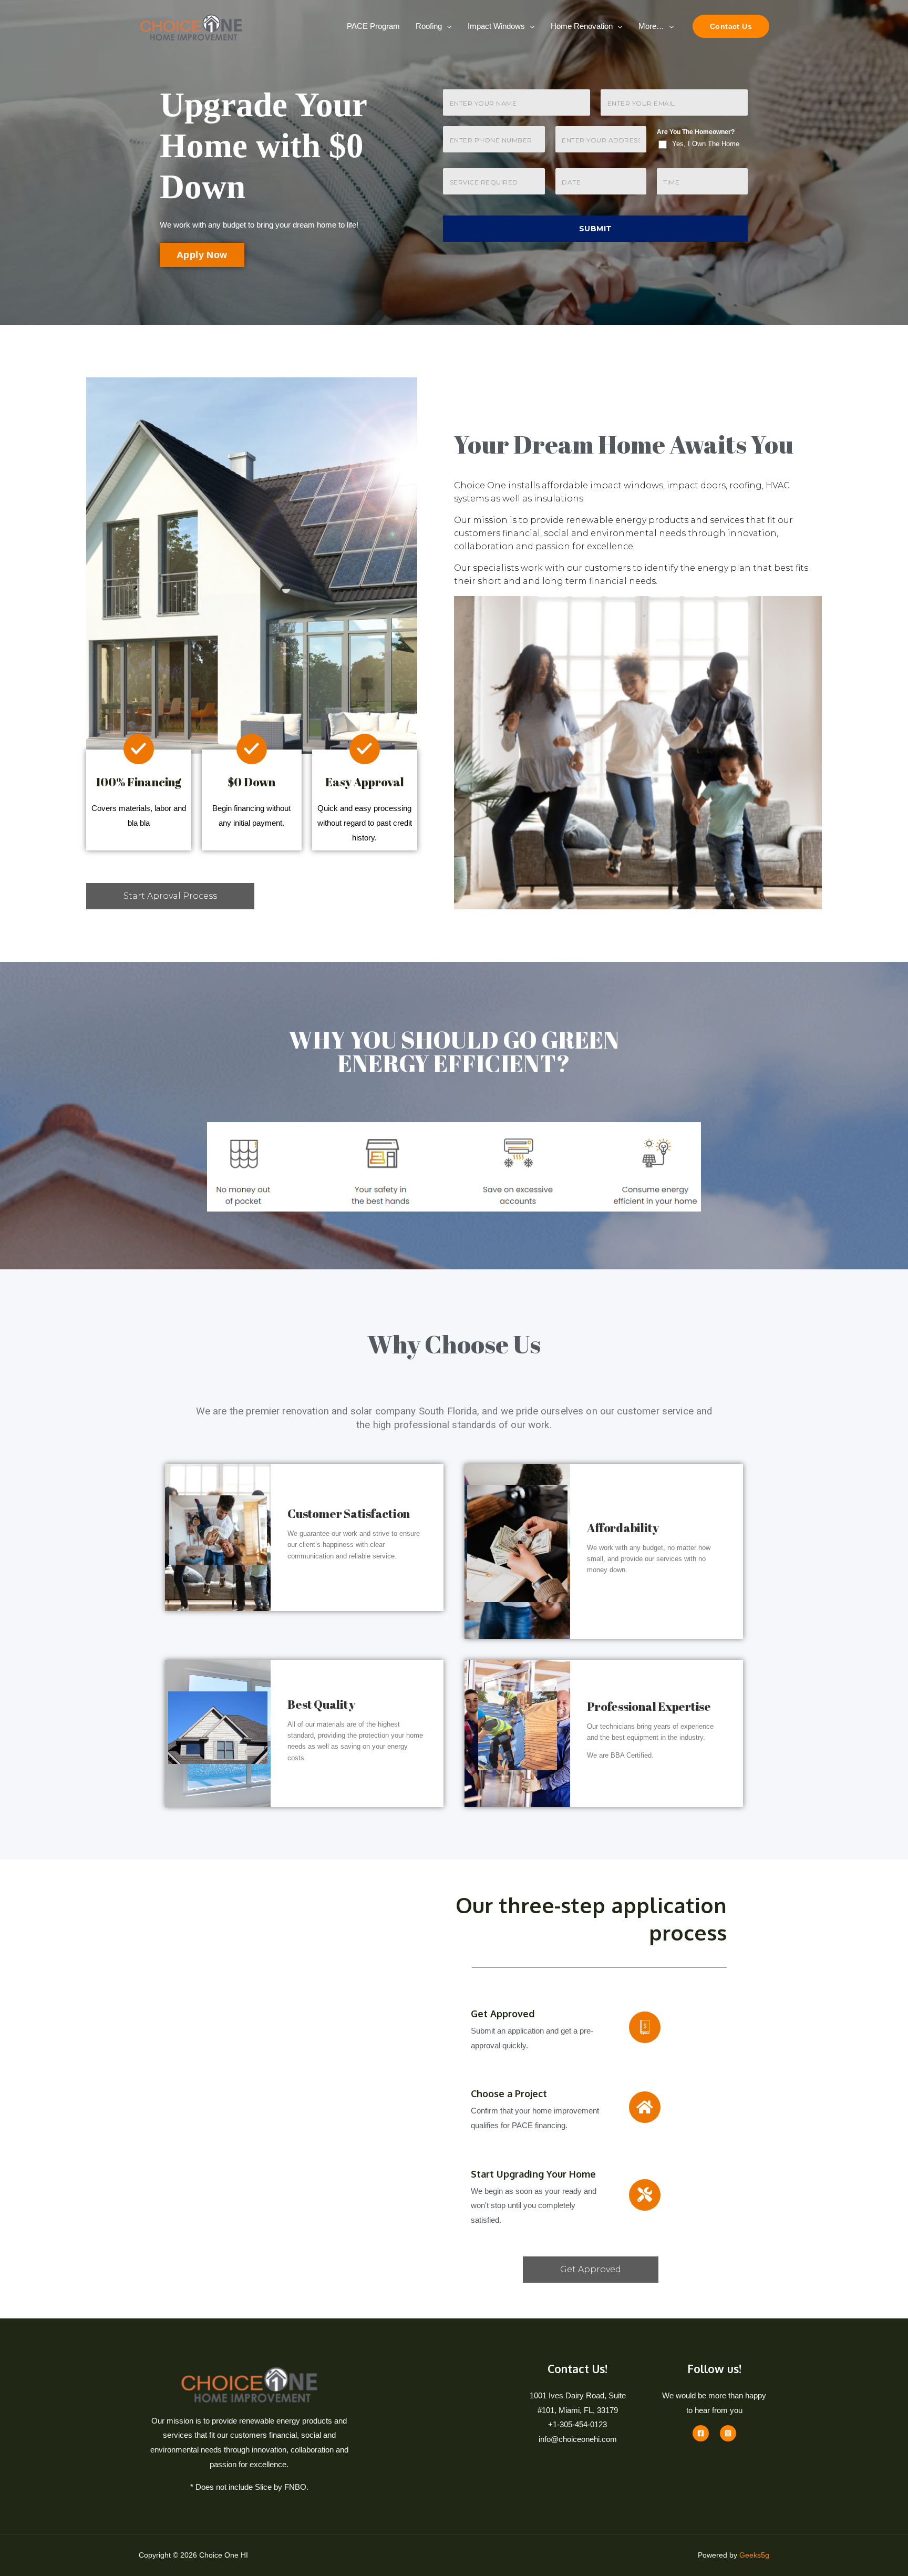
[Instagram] (728, 2433)
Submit (596, 229)
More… (651, 26)
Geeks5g (754, 2555)
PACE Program (373, 26)
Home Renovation (582, 26)
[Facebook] (701, 2433)
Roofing (429, 26)
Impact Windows (496, 26)
